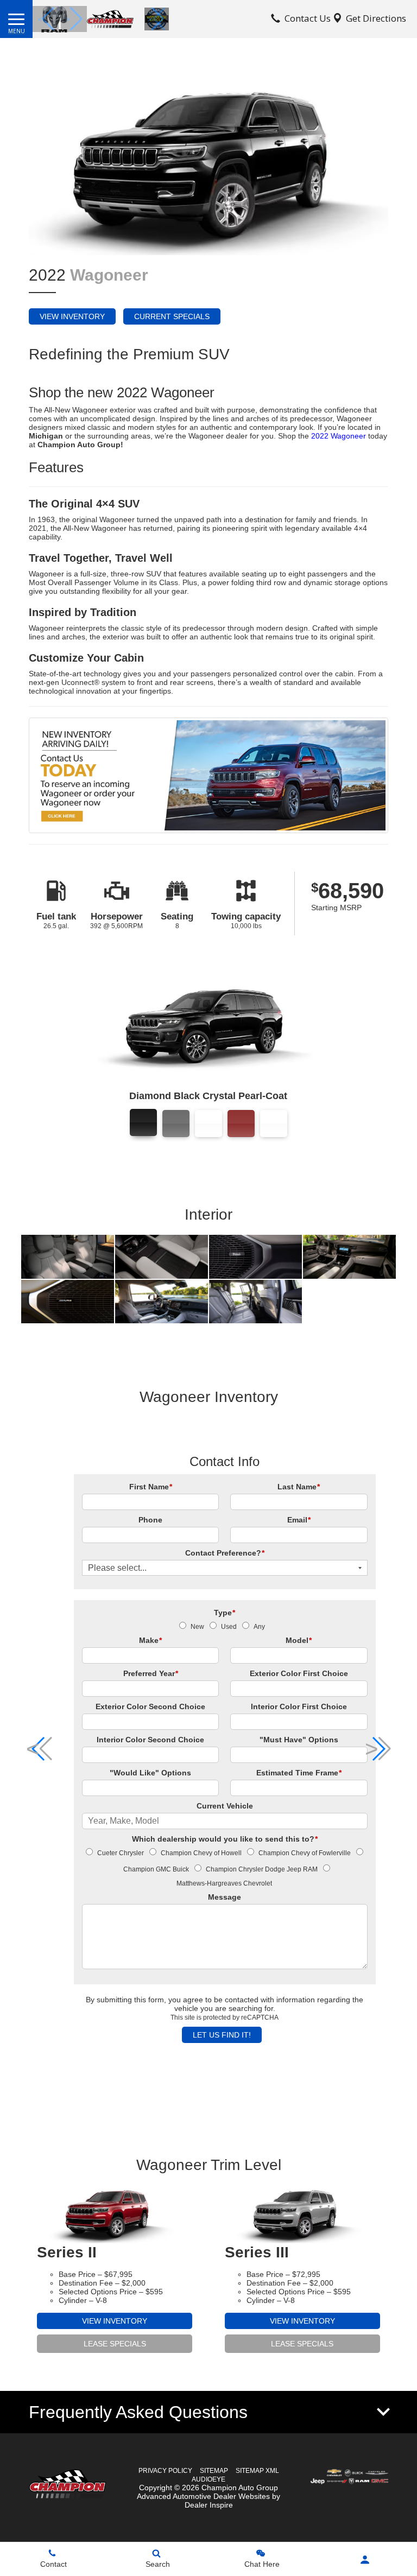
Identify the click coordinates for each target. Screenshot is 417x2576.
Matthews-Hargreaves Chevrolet (224, 1883)
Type (225, 1613)
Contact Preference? (225, 1553)
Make (150, 1640)
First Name (151, 1487)
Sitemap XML (257, 2471)
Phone (150, 1520)
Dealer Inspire (209, 2505)
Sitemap (214, 2471)
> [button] (68, 19)
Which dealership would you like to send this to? (225, 1839)
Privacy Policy (165, 2471)
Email (299, 1520)
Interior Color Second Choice (150, 1740)
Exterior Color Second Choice (150, 1706)
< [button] (40, 19)
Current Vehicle (225, 1806)
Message (225, 1897)
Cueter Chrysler (121, 1853)
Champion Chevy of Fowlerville (305, 1853)
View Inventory (72, 316)
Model (299, 1640)
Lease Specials (115, 2344)
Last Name (299, 1487)
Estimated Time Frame (299, 1773)
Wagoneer (109, 275)
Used (229, 1627)
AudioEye (208, 2479)
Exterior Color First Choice (299, 1673)
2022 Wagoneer (339, 436)
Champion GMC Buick (156, 1869)
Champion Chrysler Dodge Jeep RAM (262, 1869)
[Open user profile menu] (365, 2560)
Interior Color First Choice (299, 1706)
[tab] (208, 2412)
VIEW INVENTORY (115, 2321)
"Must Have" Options (299, 1740)
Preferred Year (151, 1673)
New (197, 1627)
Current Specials (172, 316)
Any (259, 1627)
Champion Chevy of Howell (201, 1853)
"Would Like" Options (150, 1773)
